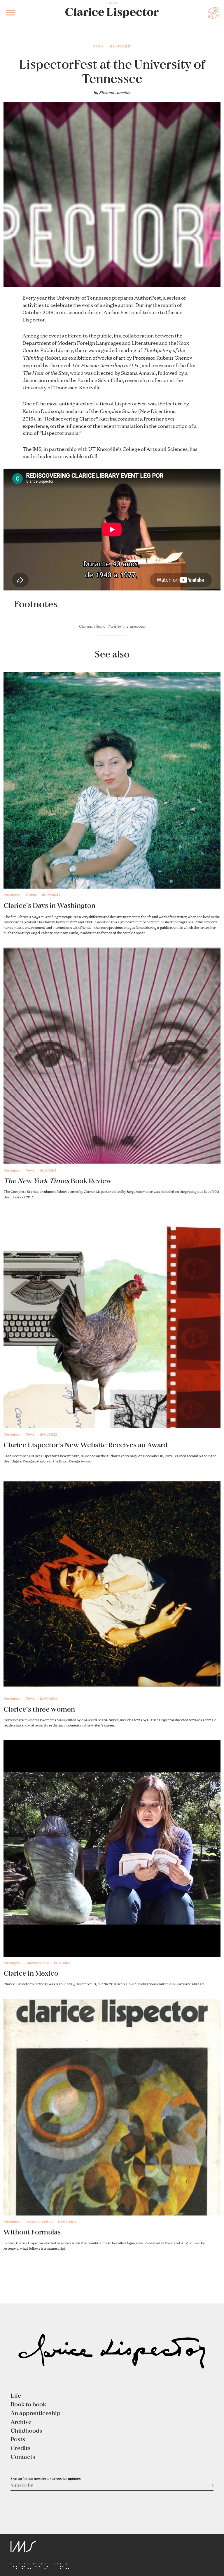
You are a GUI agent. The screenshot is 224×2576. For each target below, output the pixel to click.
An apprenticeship (35, 2413)
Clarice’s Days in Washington (49, 905)
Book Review (58, 1181)
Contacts (23, 2457)
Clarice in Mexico (31, 1973)
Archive (21, 2422)
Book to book (28, 2404)
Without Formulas (32, 2232)
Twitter (114, 626)
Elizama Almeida (115, 92)
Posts (18, 2439)
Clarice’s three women (39, 1709)
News (98, 46)
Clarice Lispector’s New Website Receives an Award (86, 1445)
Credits (21, 2448)
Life (16, 2395)
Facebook (136, 626)
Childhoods (26, 2430)
